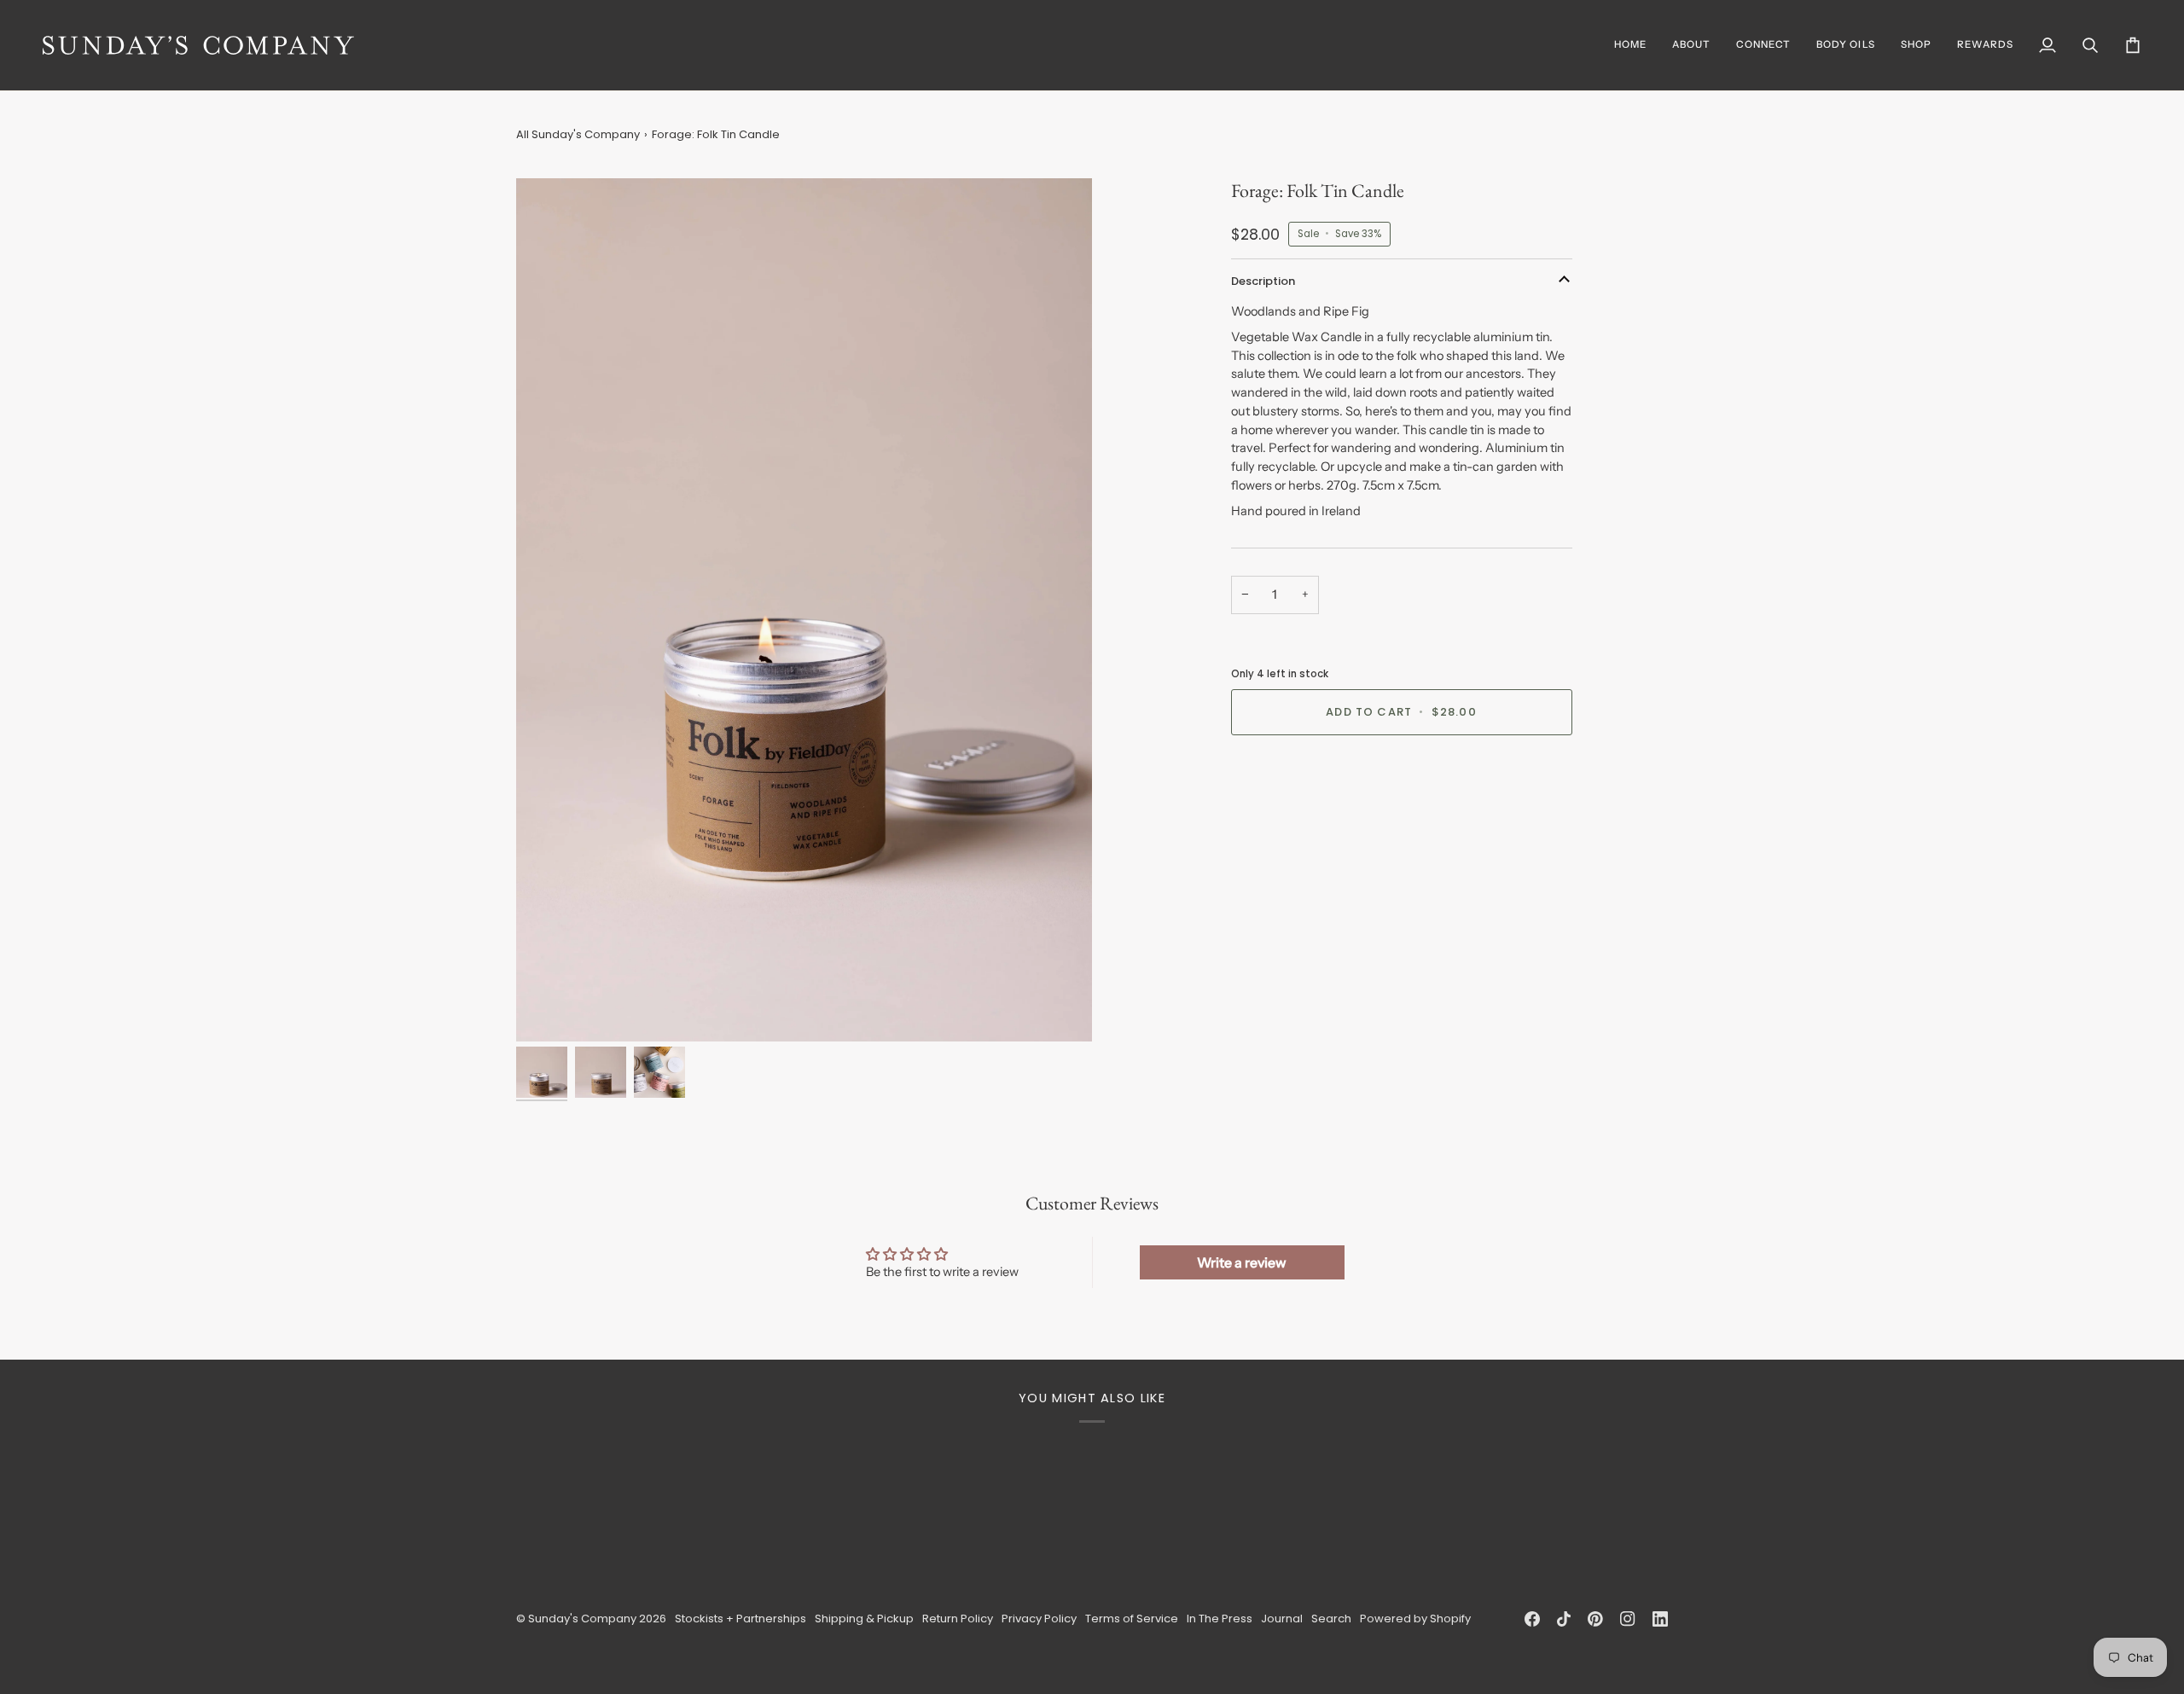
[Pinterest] (1595, 1619)
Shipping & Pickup (864, 1619)
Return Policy (958, 1619)
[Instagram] (1628, 1619)
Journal (1282, 1619)
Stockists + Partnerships (741, 1619)
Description (1263, 281)
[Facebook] (1532, 1619)
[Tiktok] (1564, 1619)
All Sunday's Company (578, 134)
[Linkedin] (1660, 1619)
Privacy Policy (1039, 1619)
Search (1331, 1619)
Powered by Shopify (1415, 1619)
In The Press (1220, 1619)
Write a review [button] (1242, 1262)
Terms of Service (1132, 1619)
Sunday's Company (582, 1619)
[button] (1916, 45)
